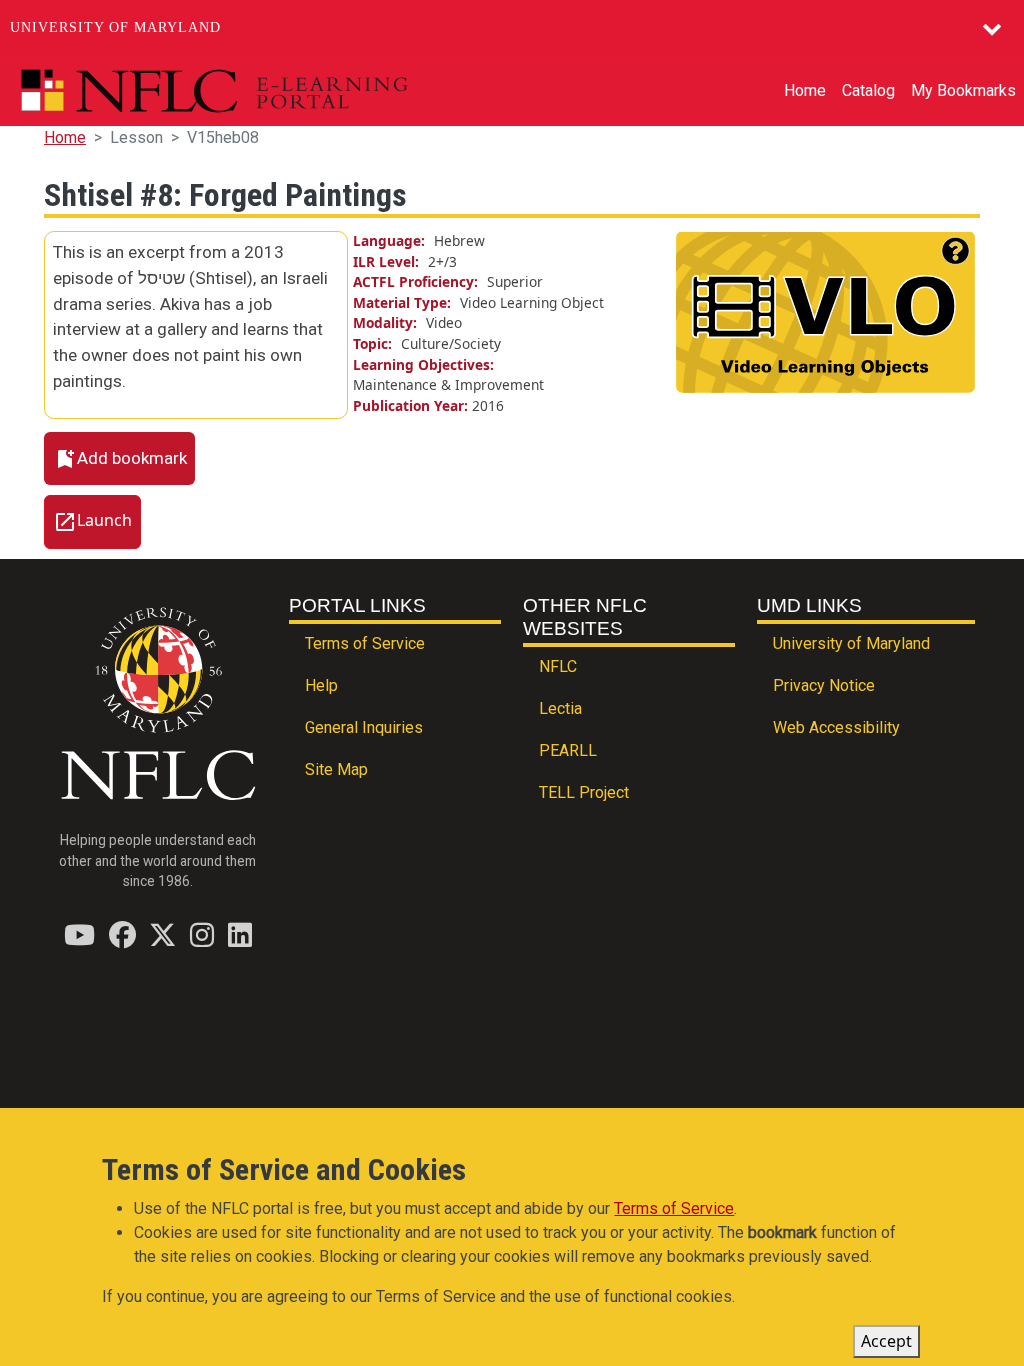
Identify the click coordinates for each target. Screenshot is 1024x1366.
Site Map (336, 769)
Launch (104, 521)
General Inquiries (364, 727)
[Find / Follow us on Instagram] (202, 934)
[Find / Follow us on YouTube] (79, 934)
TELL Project (584, 792)
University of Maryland (115, 27)
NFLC (558, 666)
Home (805, 90)
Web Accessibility (836, 727)
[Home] (260, 91)
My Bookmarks (963, 90)
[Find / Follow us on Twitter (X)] (162, 934)
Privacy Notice (824, 685)
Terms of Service (365, 643)
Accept (886, 1341)
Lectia (560, 708)
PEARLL (568, 750)
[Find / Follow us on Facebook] (122, 934)
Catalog (868, 90)
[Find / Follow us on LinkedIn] (240, 934)
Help (321, 685)
